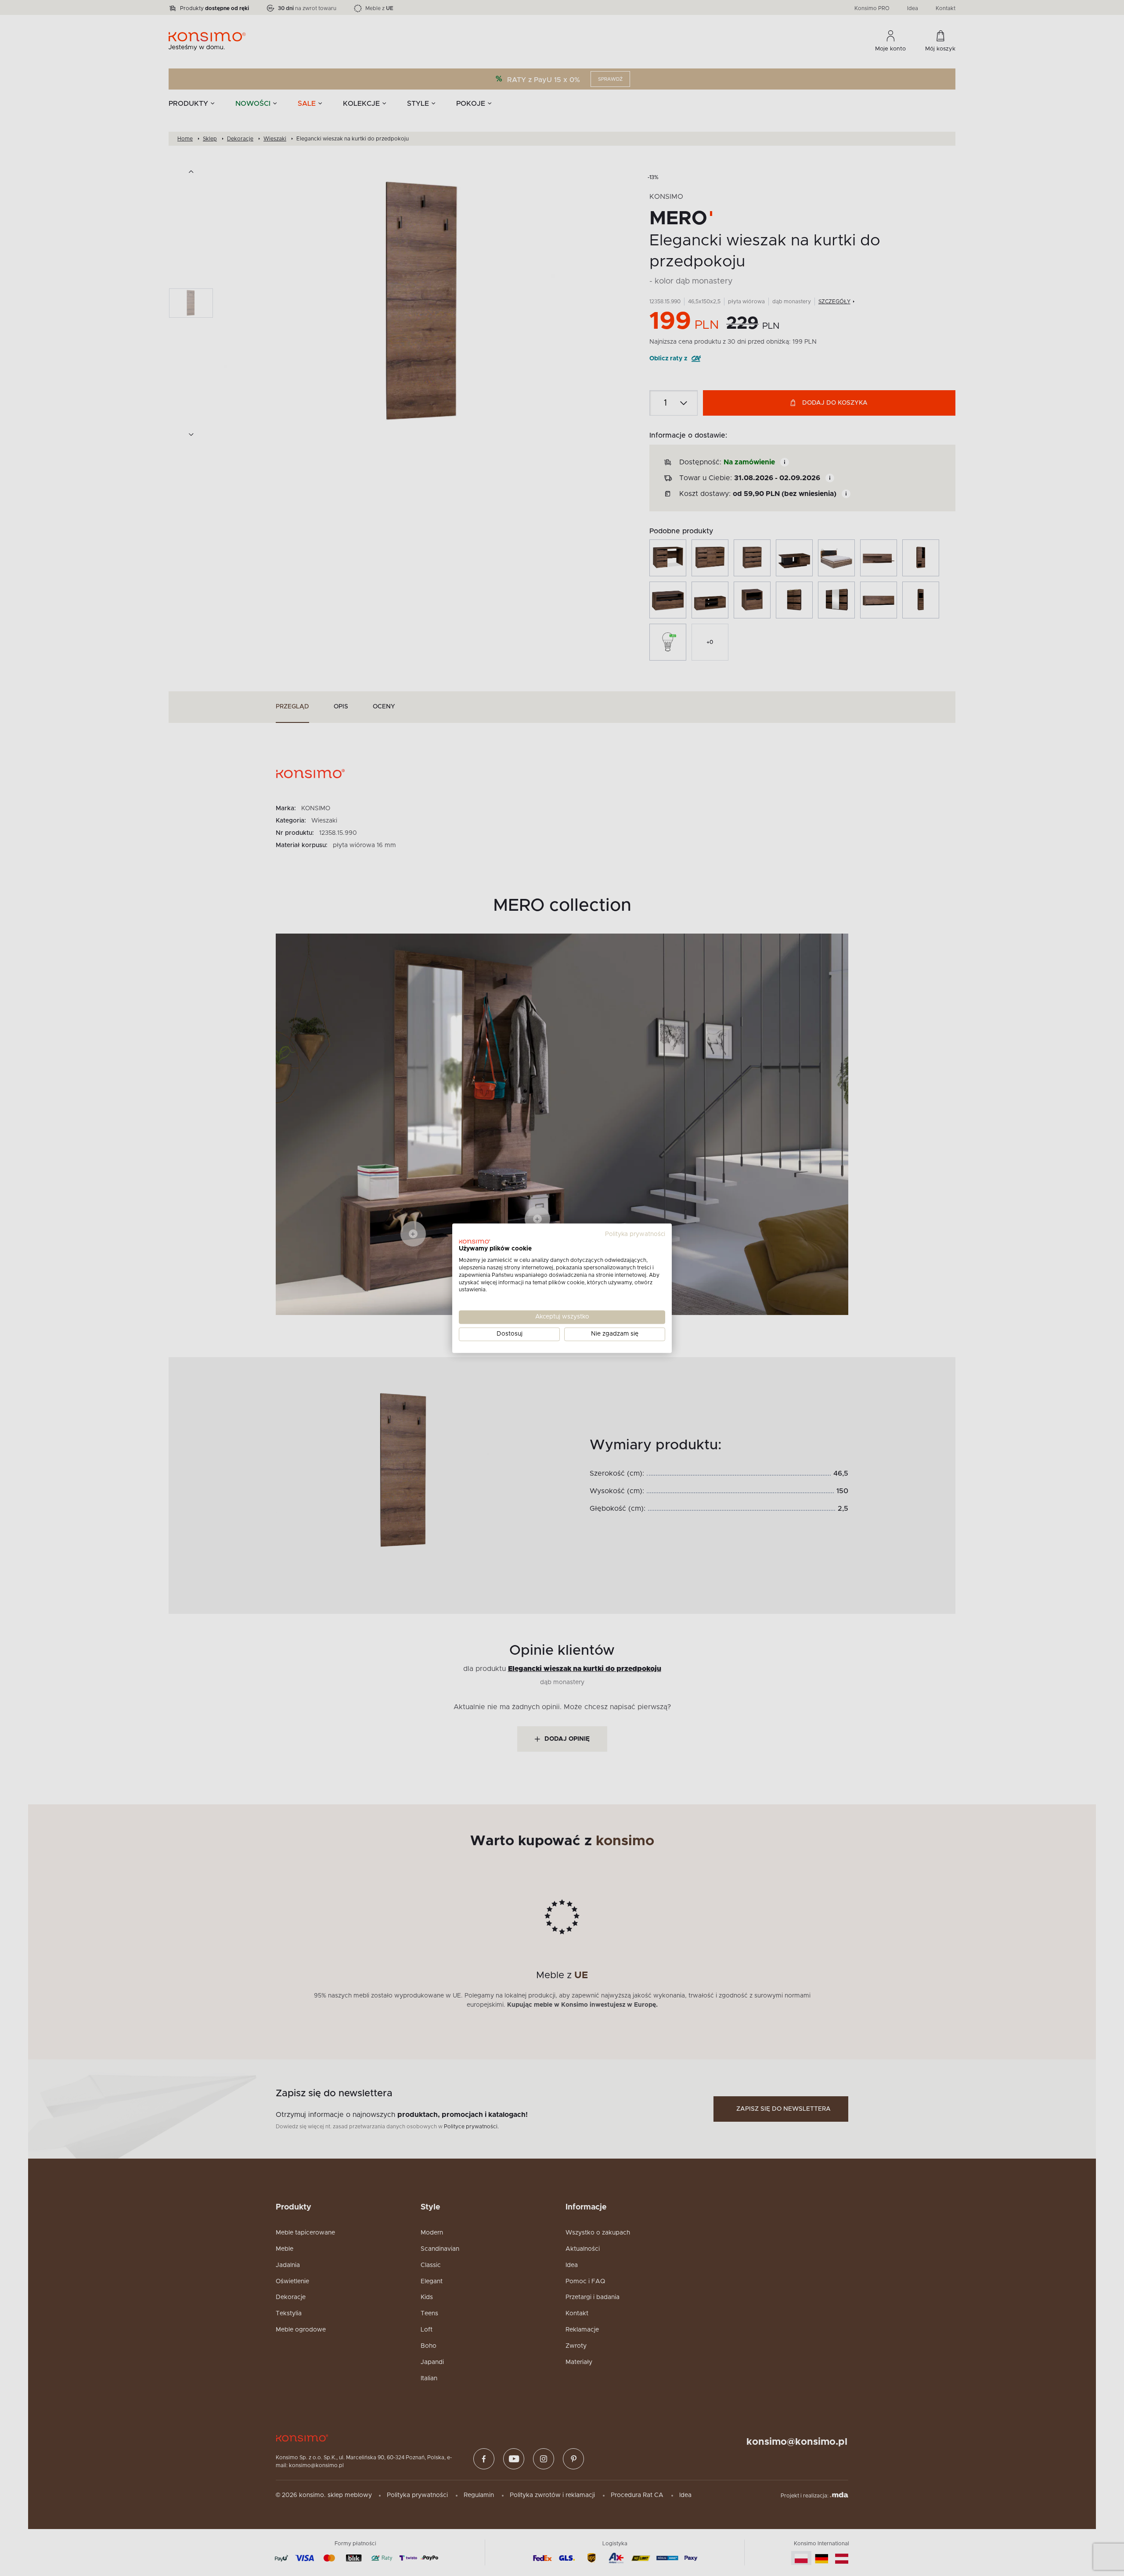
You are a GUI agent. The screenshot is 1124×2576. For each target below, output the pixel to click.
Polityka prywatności (635, 1234)
